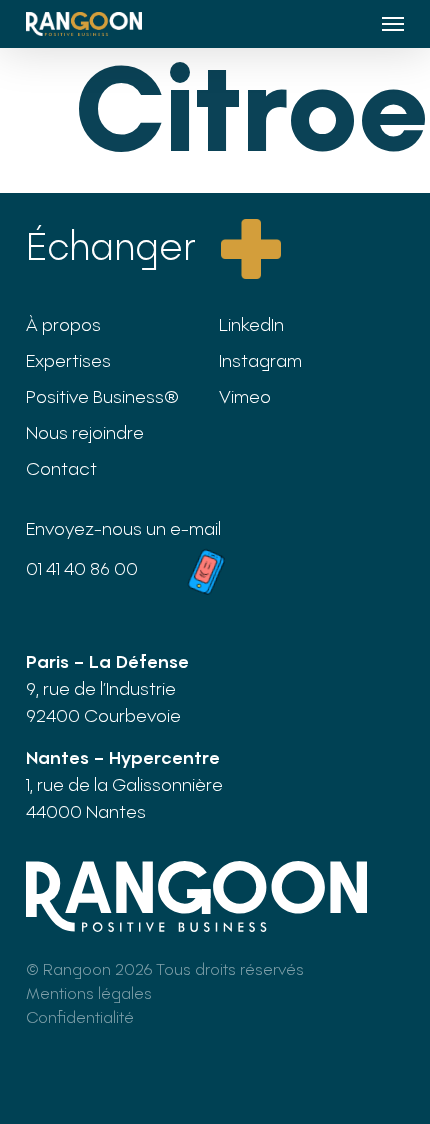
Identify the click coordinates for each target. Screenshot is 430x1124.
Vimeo (245, 396)
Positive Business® (102, 396)
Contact (61, 468)
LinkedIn (251, 324)
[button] (393, 24)
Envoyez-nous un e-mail (123, 528)
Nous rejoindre (85, 432)
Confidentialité (80, 1016)
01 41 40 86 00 (82, 568)
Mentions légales (89, 992)
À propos (63, 324)
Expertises (68, 360)
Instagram (260, 360)
